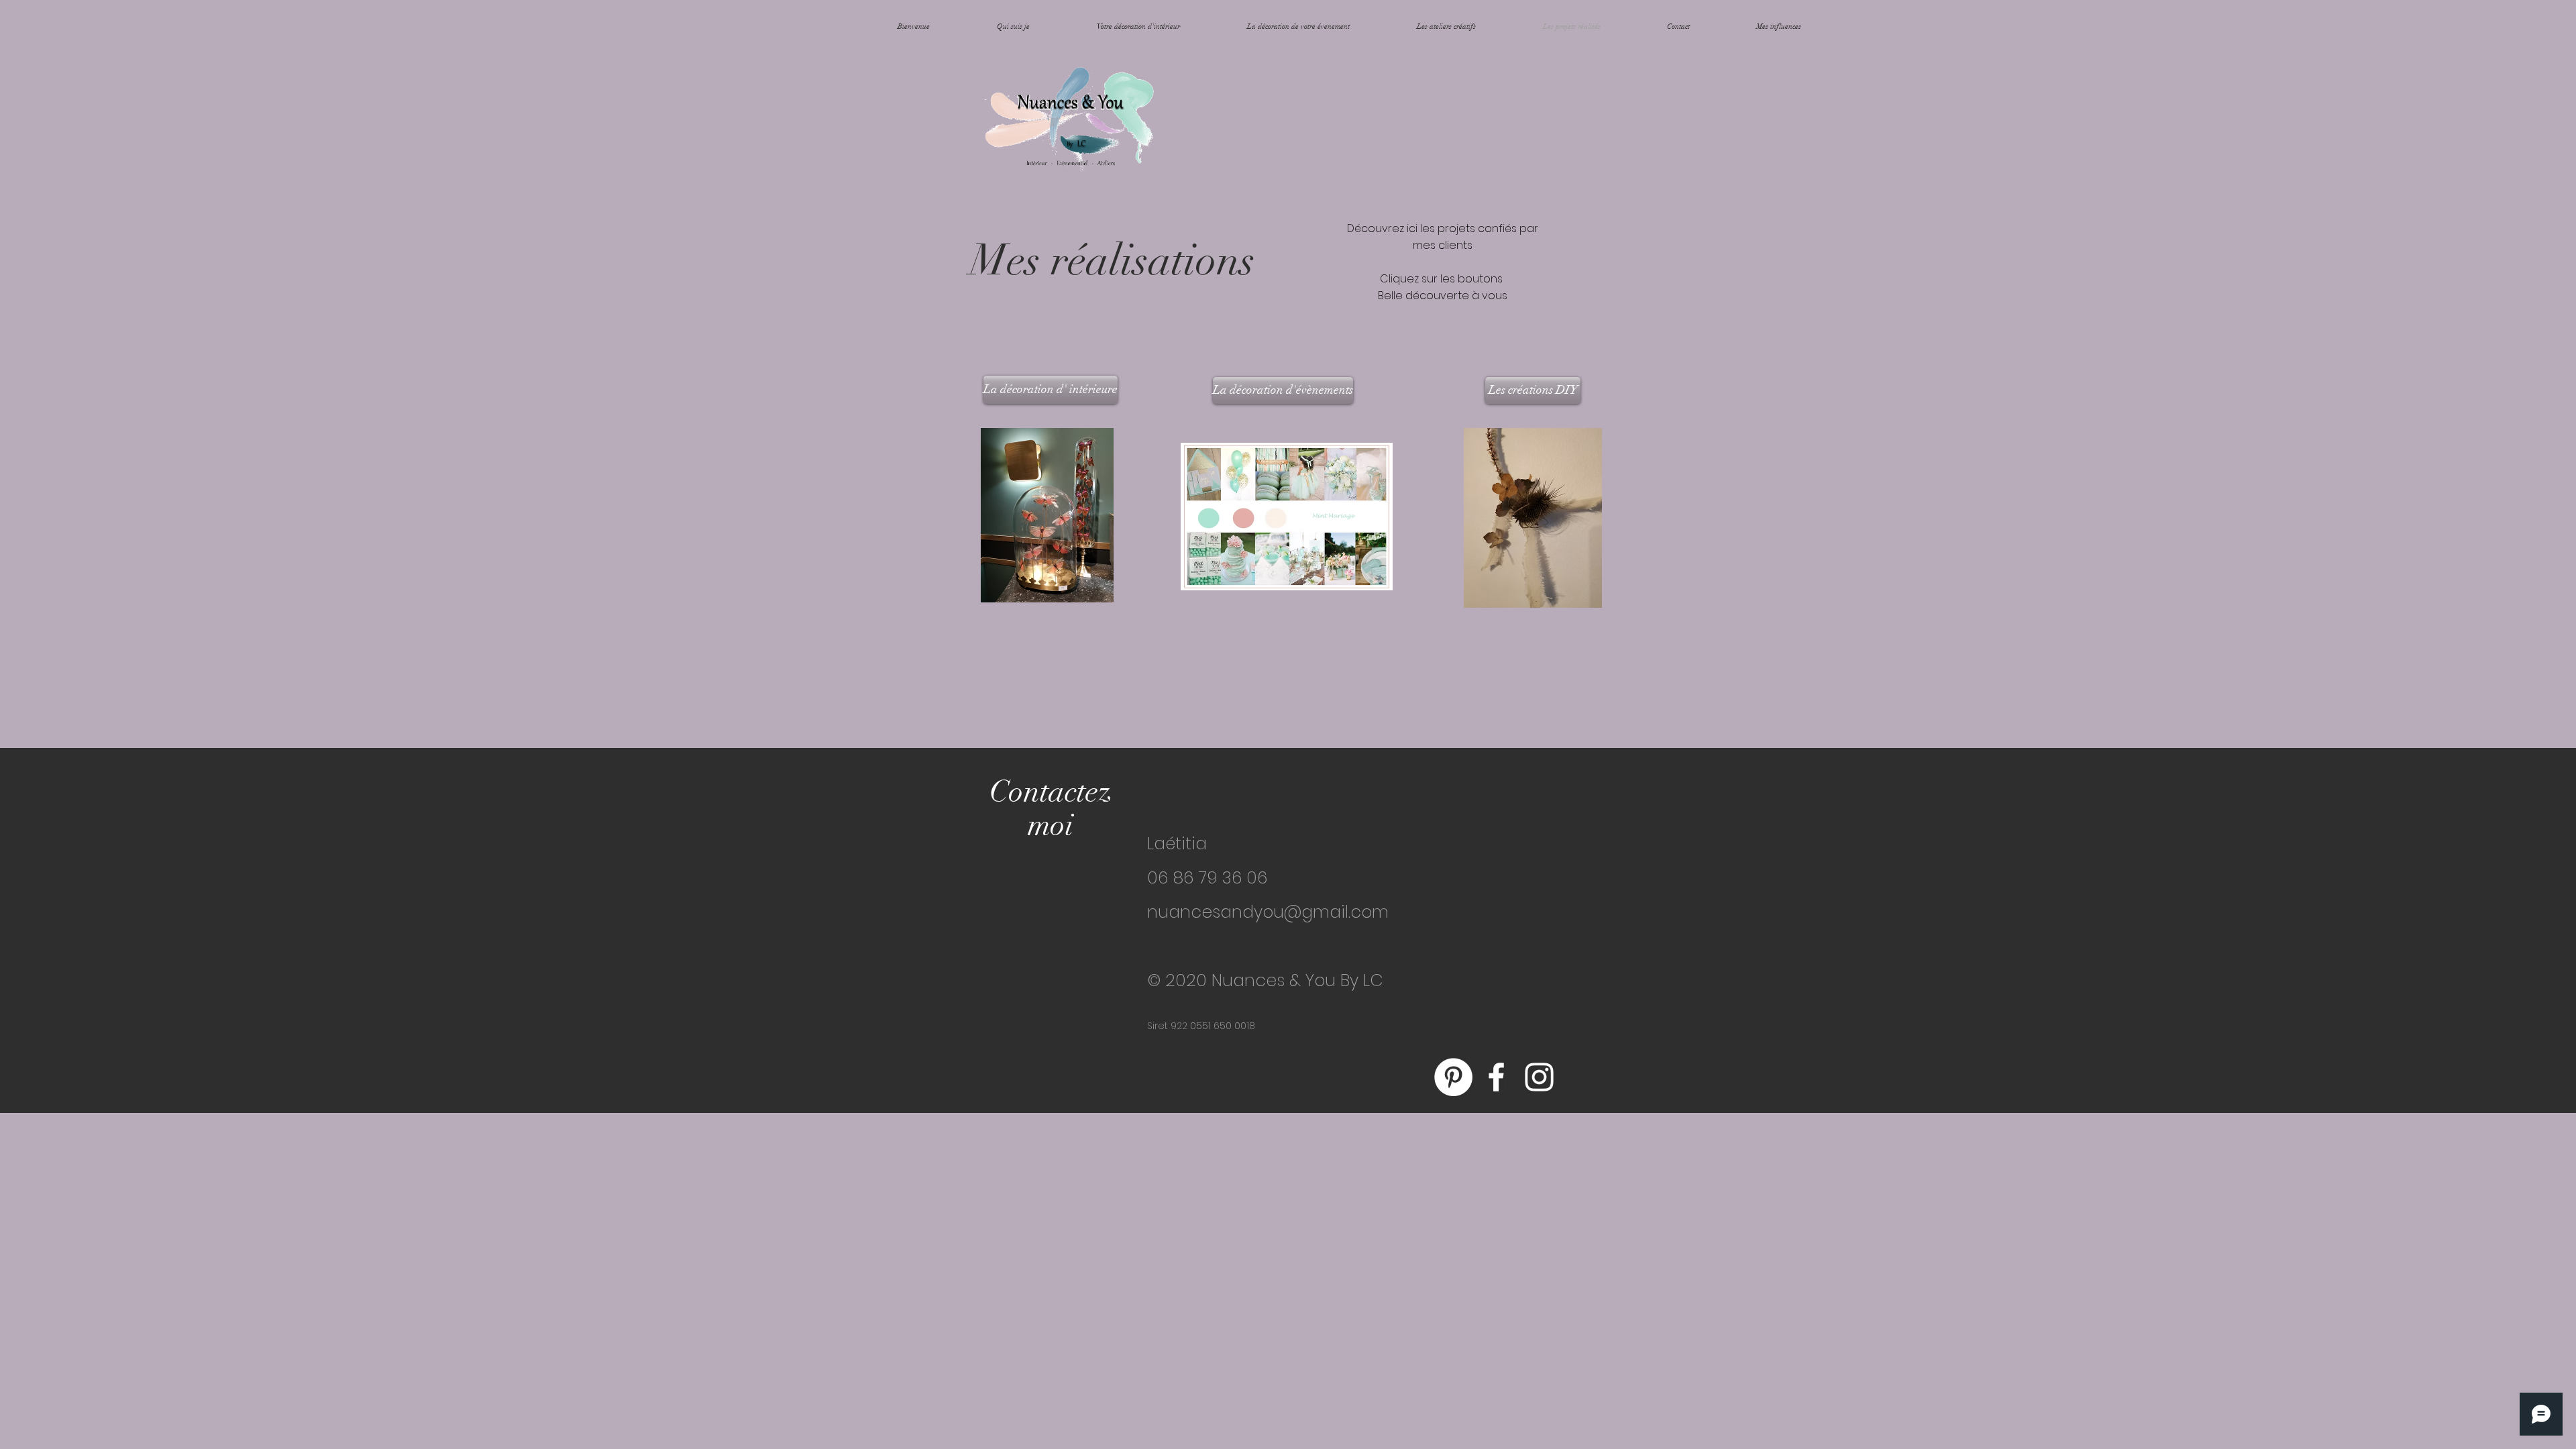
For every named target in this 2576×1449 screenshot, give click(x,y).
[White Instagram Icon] (1539, 1077)
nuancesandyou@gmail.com (1268, 912)
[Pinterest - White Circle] (1453, 1077)
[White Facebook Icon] (1496, 1077)
